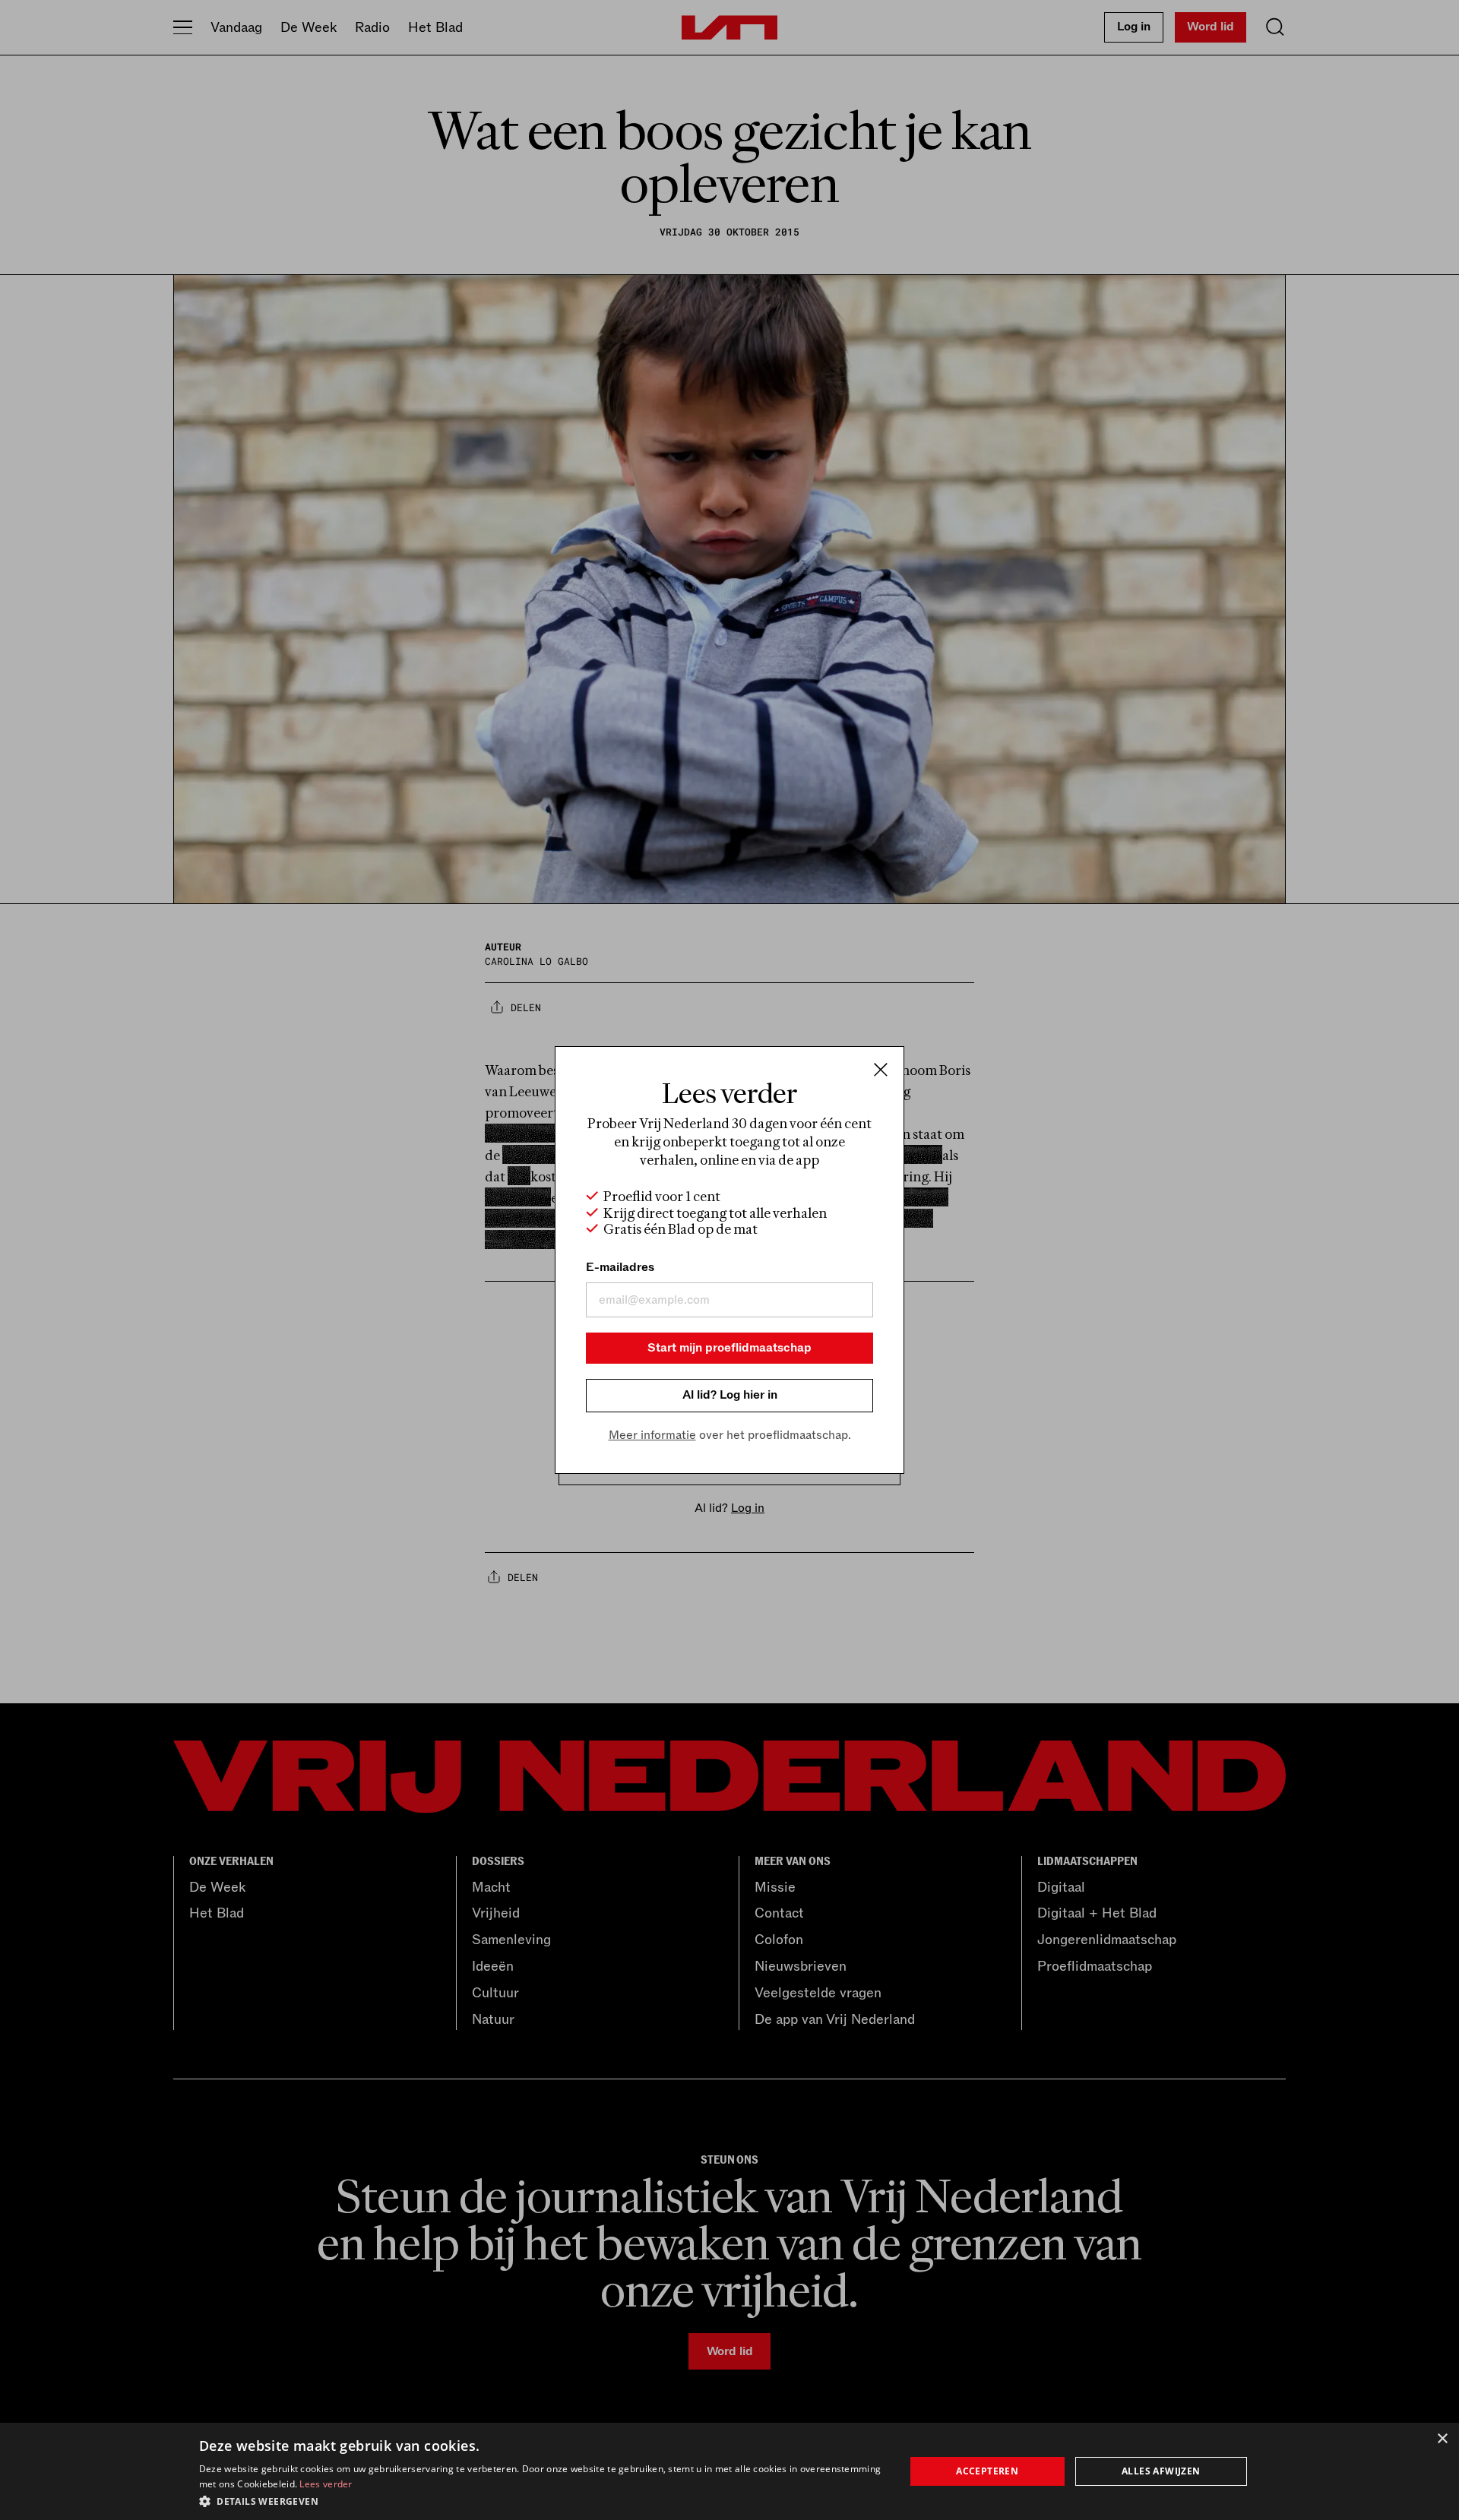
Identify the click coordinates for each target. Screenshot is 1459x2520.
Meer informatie (652, 1435)
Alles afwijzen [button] (1161, 2471)
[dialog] (729, 2471)
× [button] (1442, 2439)
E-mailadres (620, 1267)
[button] (541, 2500)
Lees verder (326, 2484)
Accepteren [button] (987, 2471)
